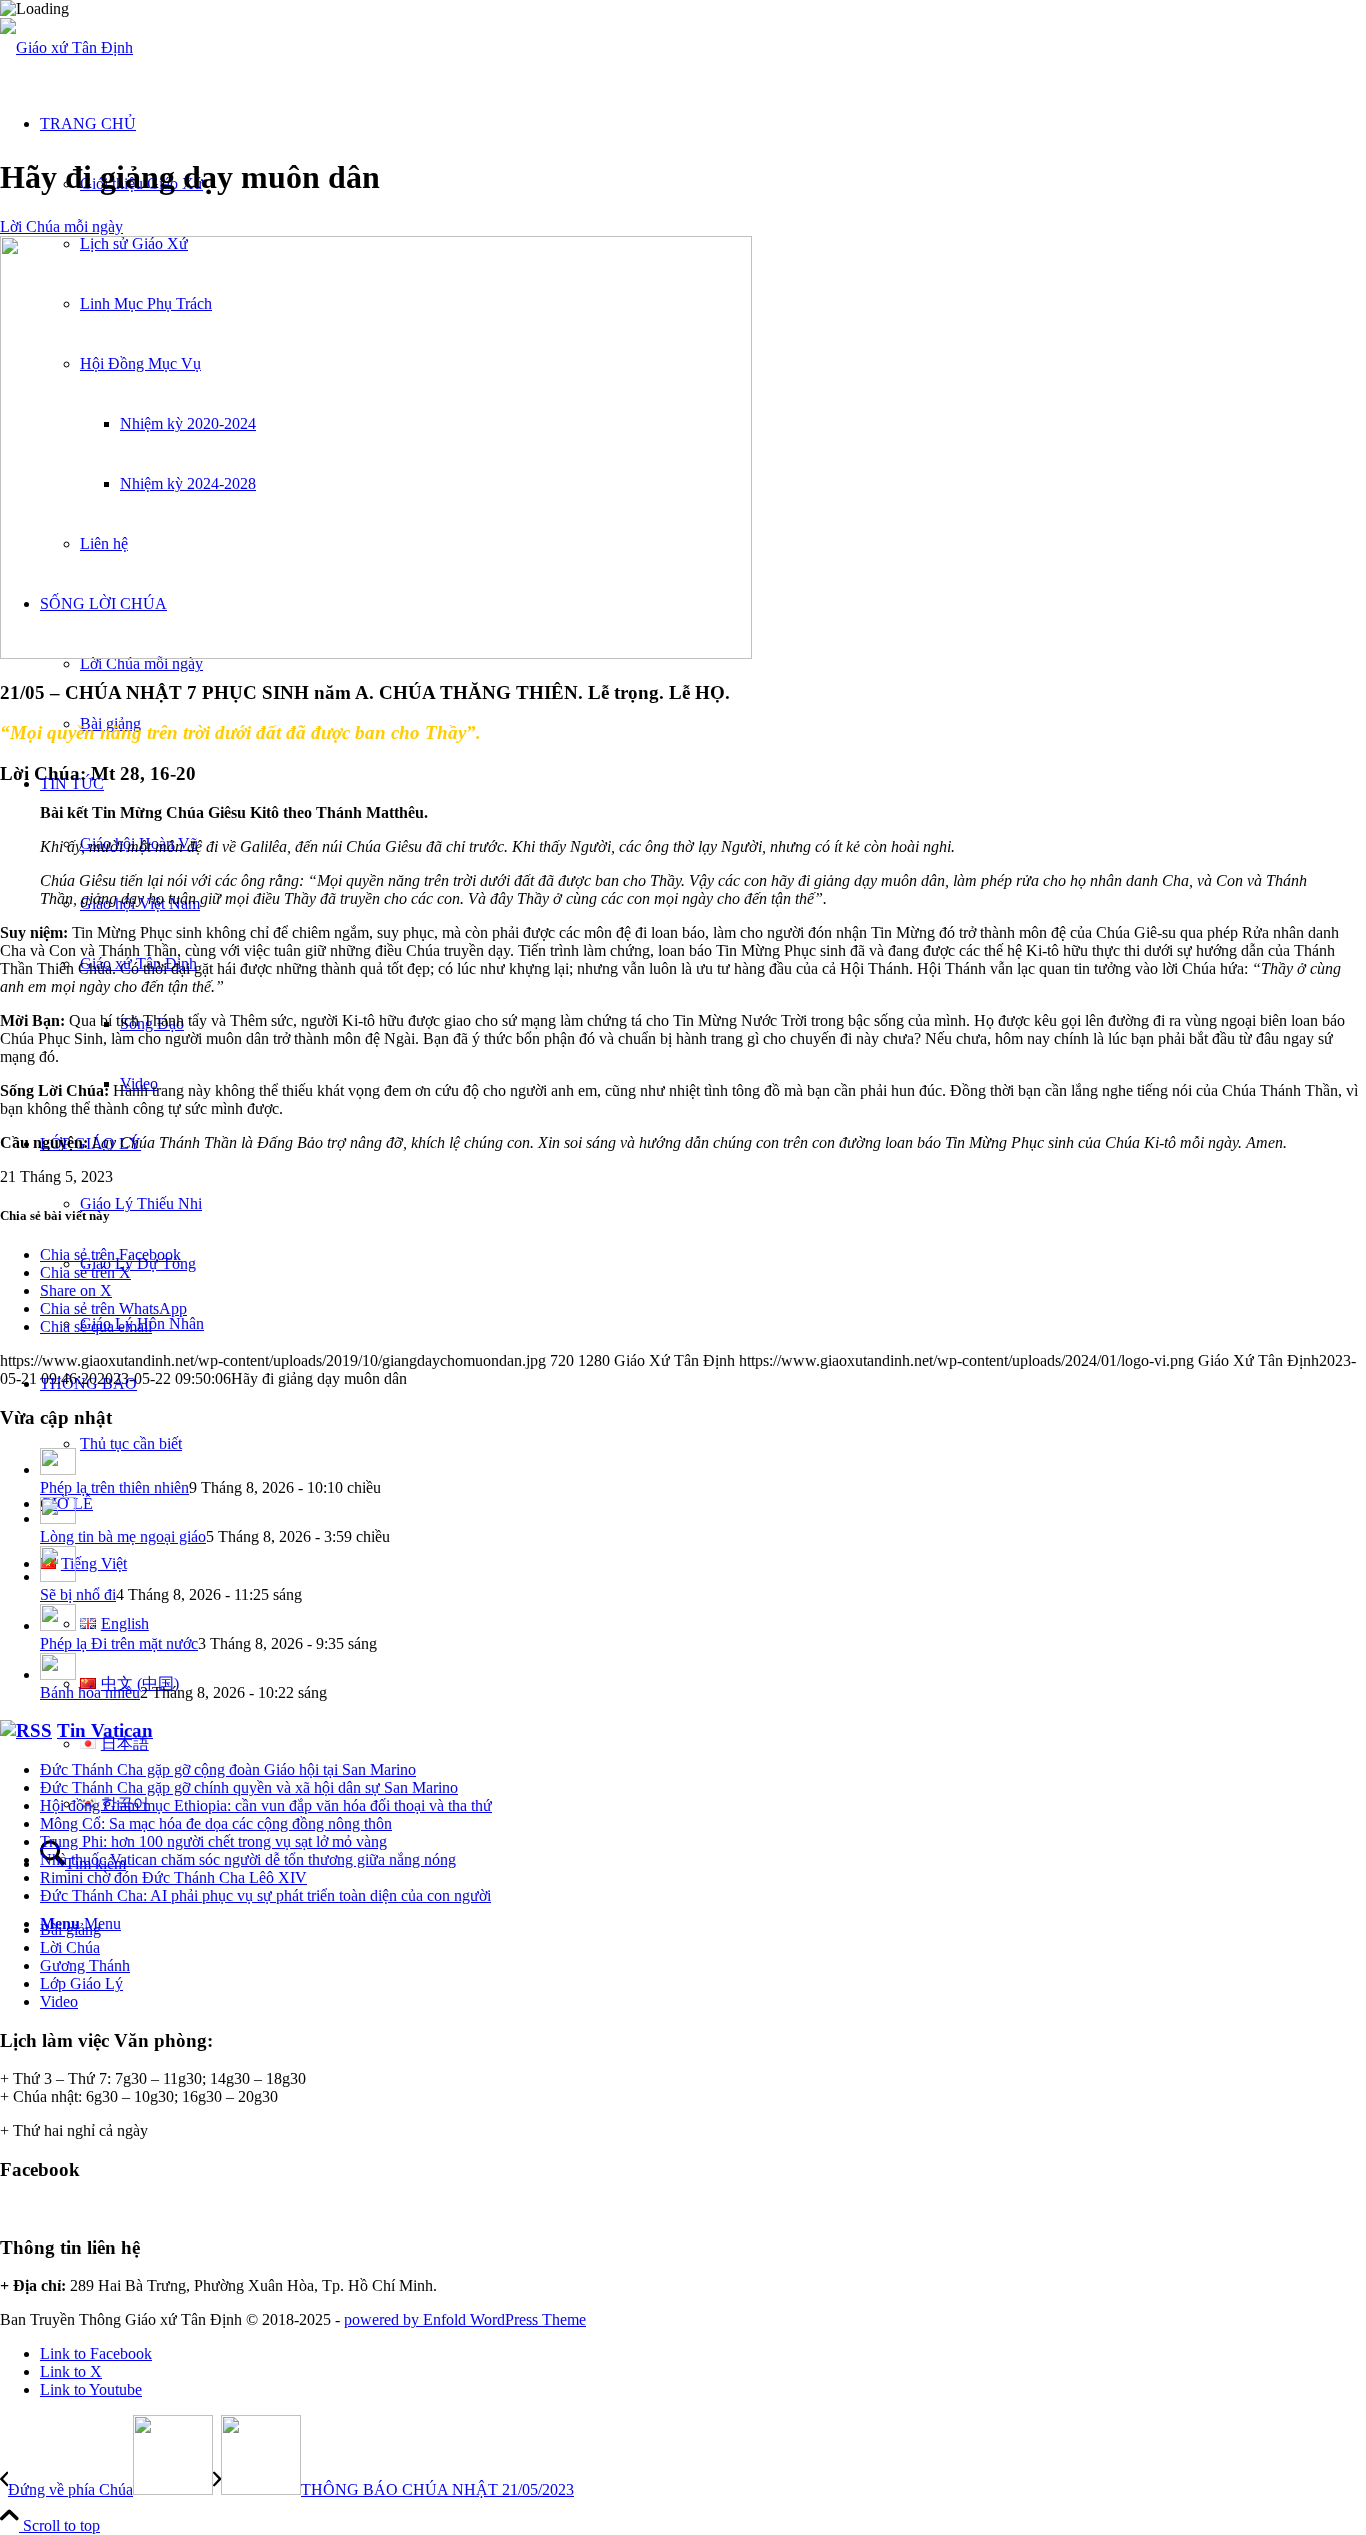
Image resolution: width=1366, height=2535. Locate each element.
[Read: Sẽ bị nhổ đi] (58, 1576)
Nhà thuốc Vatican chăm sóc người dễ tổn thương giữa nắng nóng (248, 1859)
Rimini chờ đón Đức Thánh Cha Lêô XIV (173, 1877)
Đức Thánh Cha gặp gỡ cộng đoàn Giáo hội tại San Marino (228, 1769)
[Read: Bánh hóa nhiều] (58, 1674)
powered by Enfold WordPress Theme (465, 2319)
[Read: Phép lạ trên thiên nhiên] (58, 1469)
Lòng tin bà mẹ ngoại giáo (123, 1536)
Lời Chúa (70, 1947)
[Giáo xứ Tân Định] (66, 47)
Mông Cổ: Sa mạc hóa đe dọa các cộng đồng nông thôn (216, 1823)
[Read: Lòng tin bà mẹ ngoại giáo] (58, 1518)
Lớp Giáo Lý (81, 1983)
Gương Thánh (85, 1965)
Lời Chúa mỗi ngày (61, 226)
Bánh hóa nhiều (90, 1692)
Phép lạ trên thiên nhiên (114, 1487)
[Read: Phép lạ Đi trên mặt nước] (58, 1625)
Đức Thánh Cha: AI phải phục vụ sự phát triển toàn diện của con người (265, 1895)
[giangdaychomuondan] (376, 653)
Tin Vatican (105, 1730)
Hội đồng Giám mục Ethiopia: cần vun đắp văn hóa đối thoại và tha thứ (266, 1805)
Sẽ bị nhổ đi (78, 1594)
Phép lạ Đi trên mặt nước (119, 1643)
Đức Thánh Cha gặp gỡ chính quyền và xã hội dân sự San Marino (249, 1787)
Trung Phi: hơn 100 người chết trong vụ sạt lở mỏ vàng (213, 1841)
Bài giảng (70, 1929)
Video (59, 2001)
